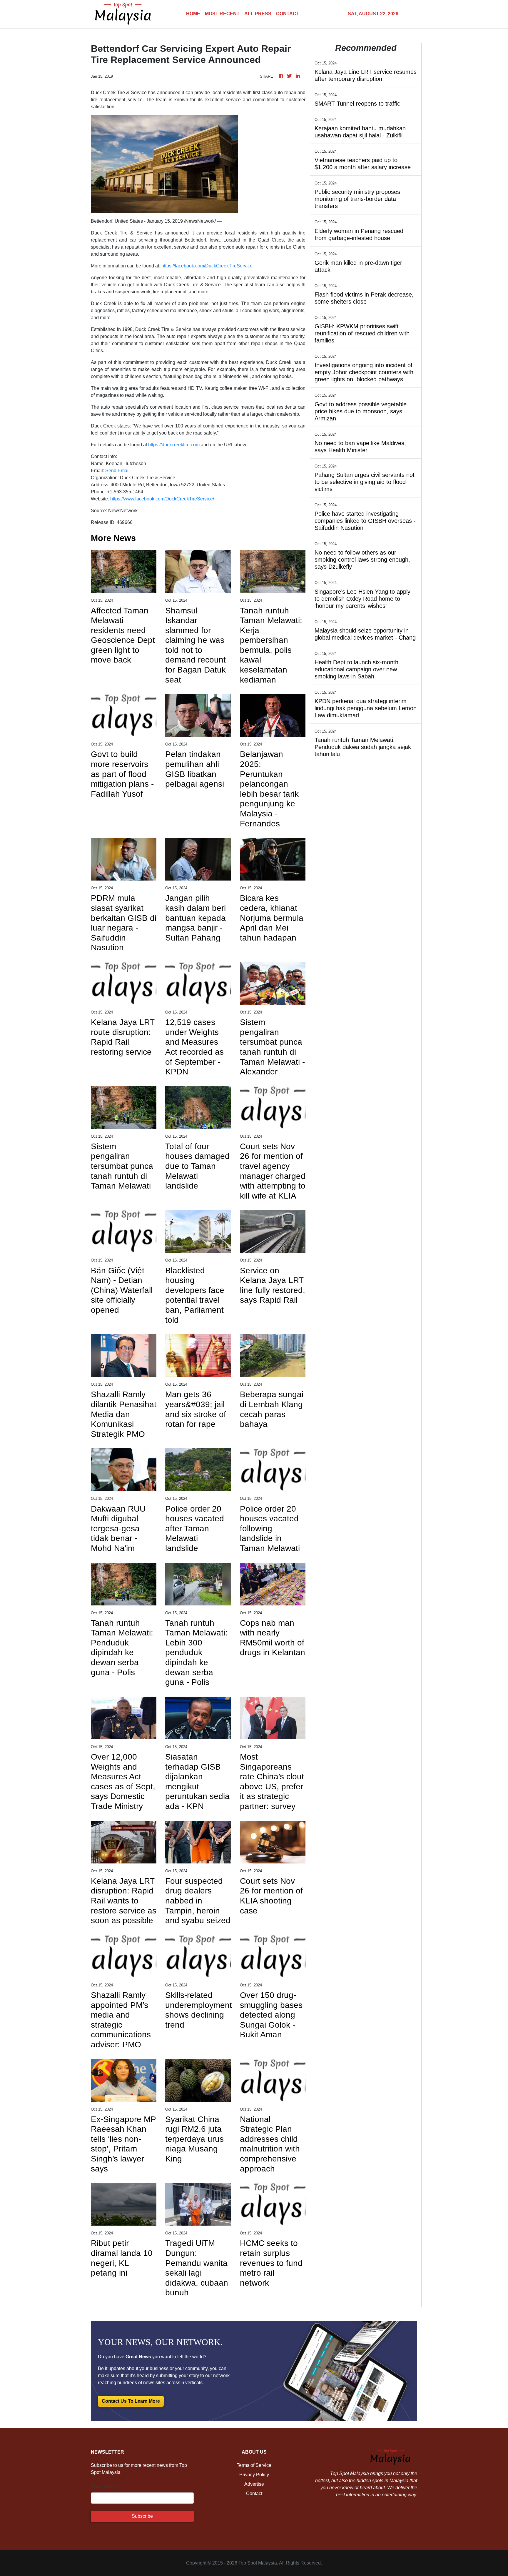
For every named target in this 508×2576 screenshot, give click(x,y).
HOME (193, 14)
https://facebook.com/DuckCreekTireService (207, 266)
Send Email (117, 471)
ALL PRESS (258, 14)
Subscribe (142, 2516)
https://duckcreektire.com (174, 445)
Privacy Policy (254, 2475)
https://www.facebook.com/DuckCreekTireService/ (162, 499)
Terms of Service (254, 2465)
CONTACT (288, 14)
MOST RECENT (222, 14)
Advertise (254, 2484)
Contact (254, 2493)
